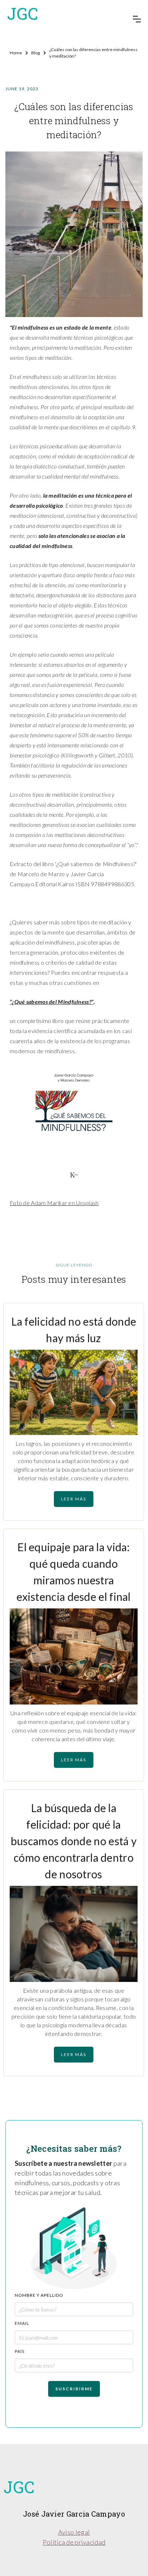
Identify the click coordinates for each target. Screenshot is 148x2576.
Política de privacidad (74, 2542)
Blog (36, 53)
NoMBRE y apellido (39, 2295)
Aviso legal (74, 2532)
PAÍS (20, 2351)
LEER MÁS (74, 1499)
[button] (137, 19)
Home (16, 53)
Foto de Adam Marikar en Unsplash (54, 1203)
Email (22, 2323)
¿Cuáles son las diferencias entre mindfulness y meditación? (93, 53)
